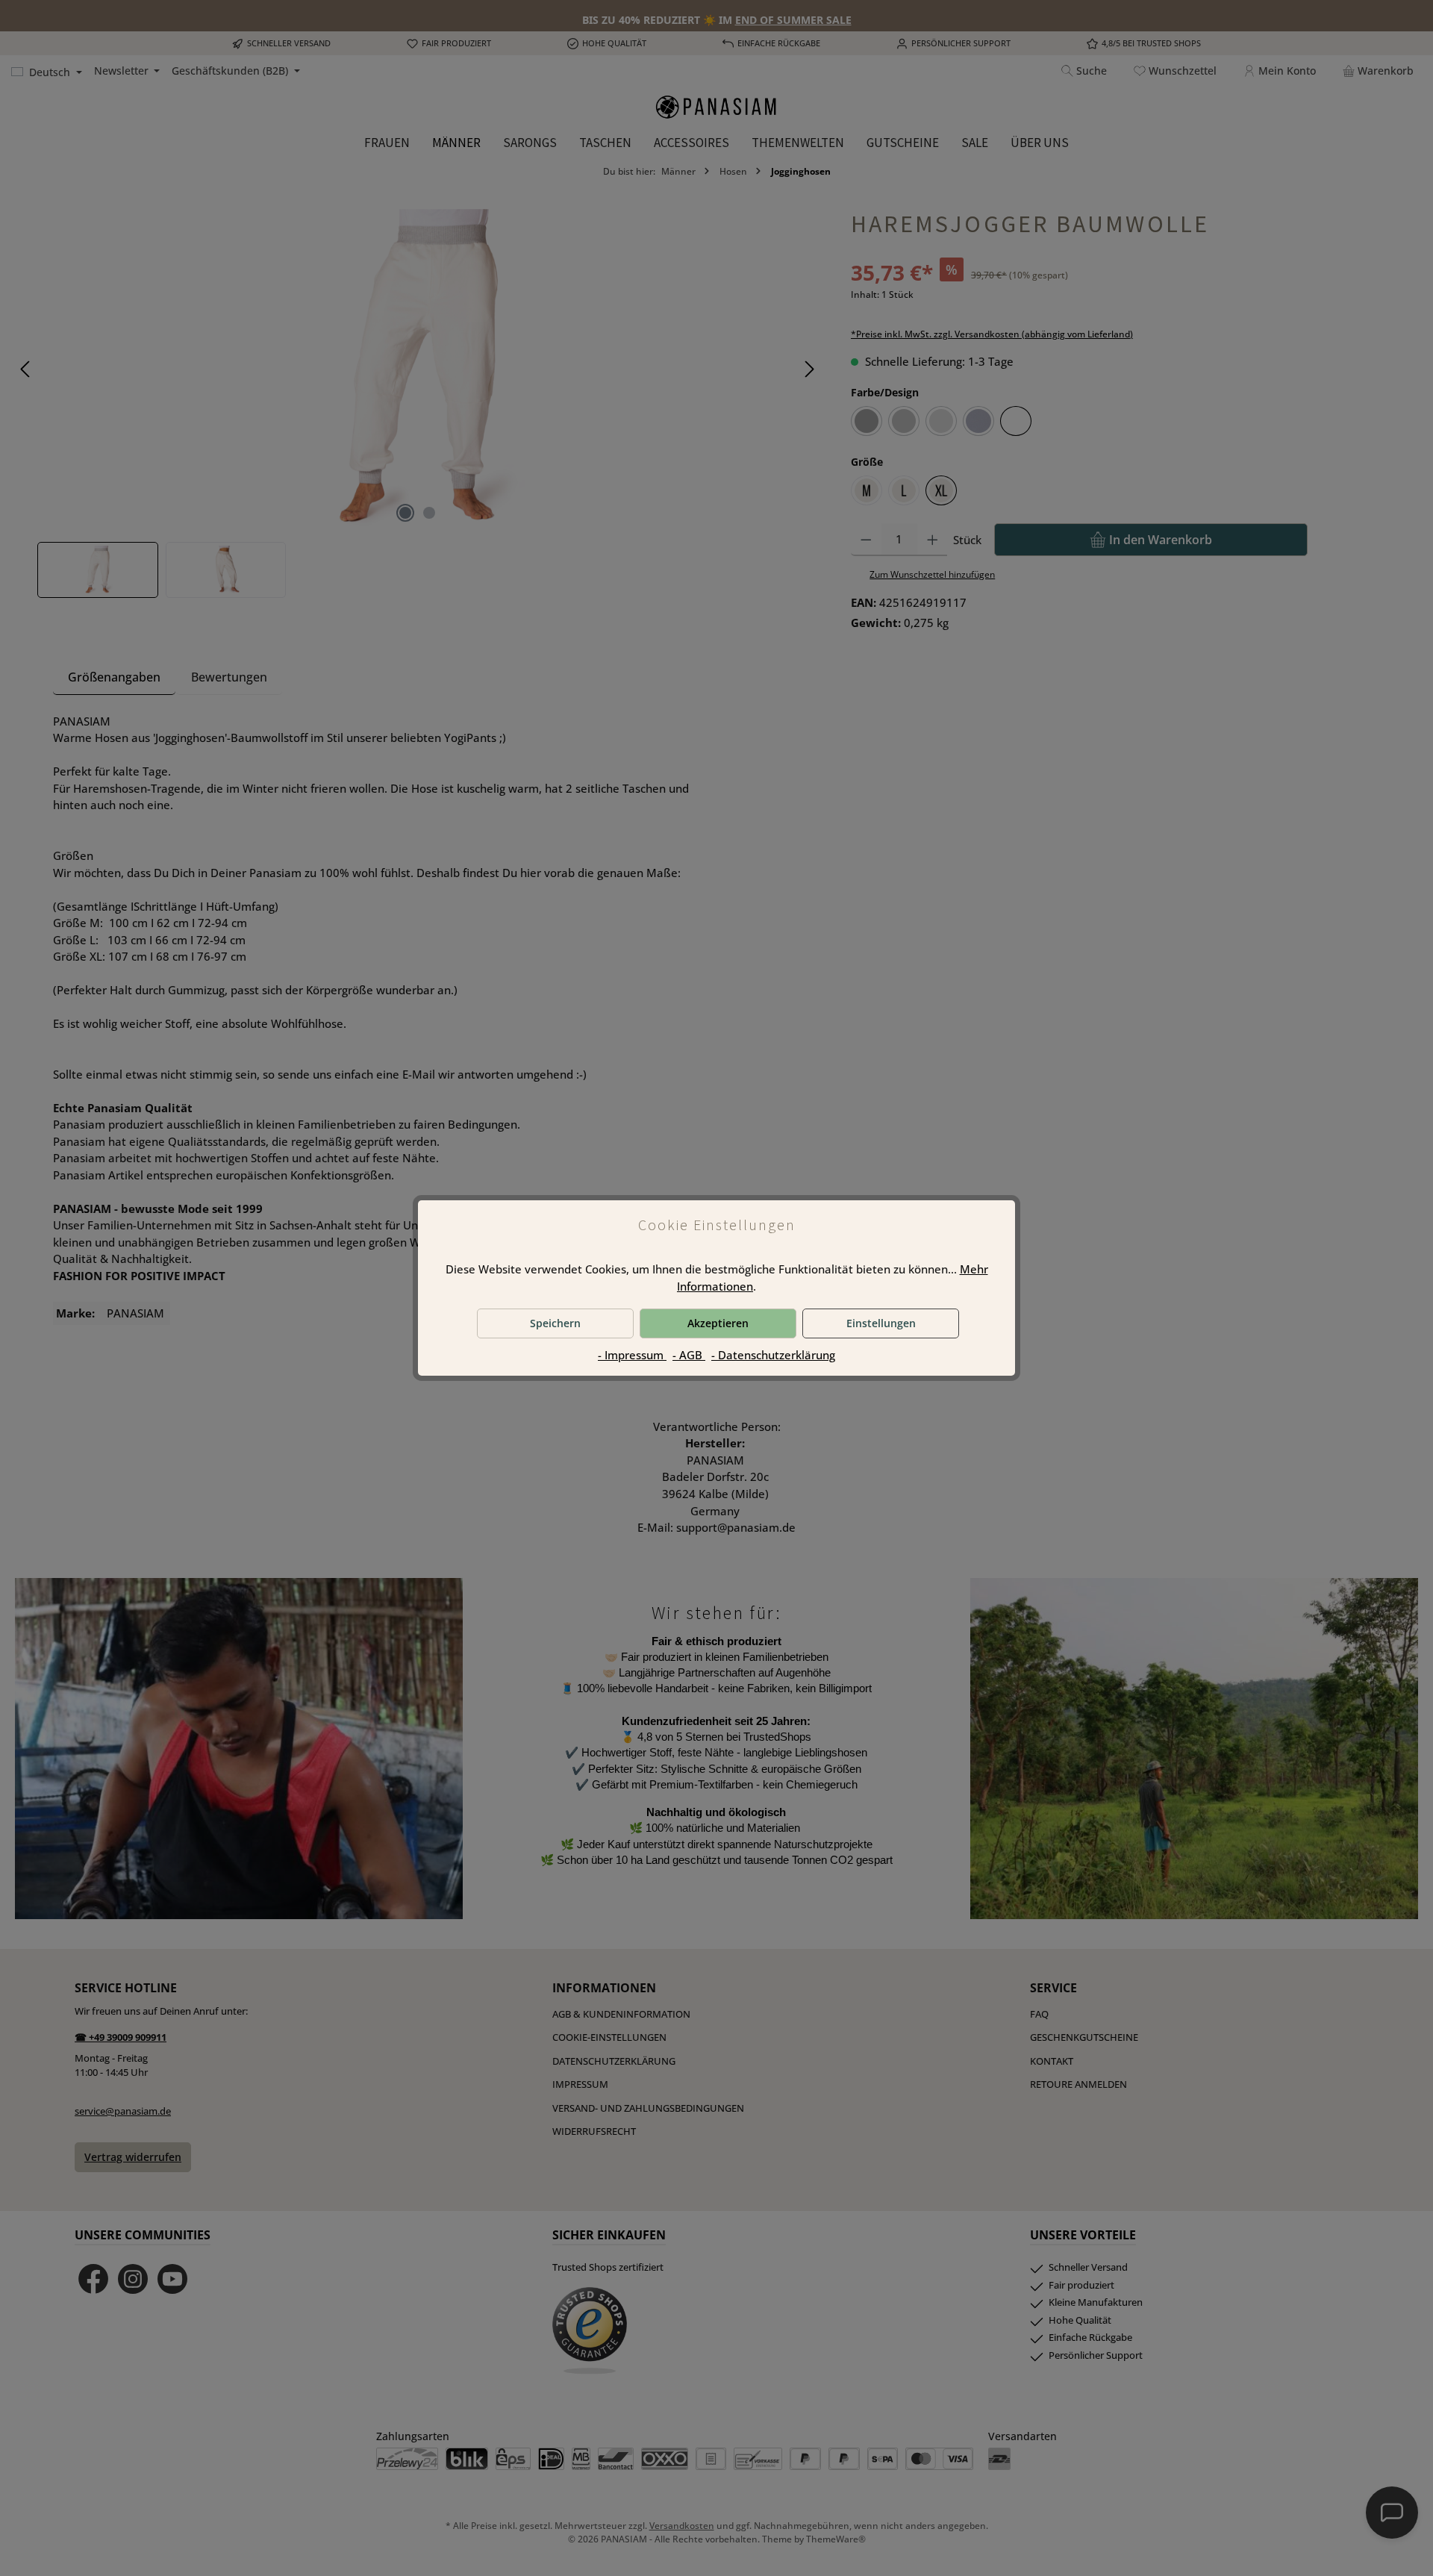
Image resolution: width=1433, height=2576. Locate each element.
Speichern (555, 1323)
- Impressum (632, 1355)
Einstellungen (881, 1323)
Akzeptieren (718, 1323)
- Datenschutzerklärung (773, 1355)
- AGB (689, 1355)
